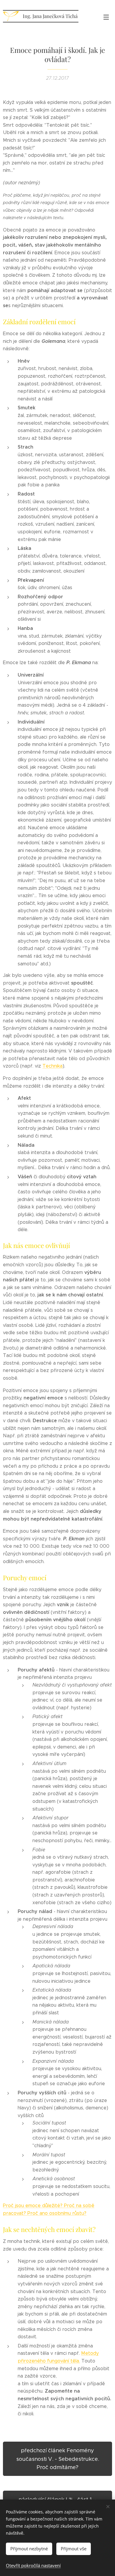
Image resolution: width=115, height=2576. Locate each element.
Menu (106, 17)
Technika (52, 1066)
